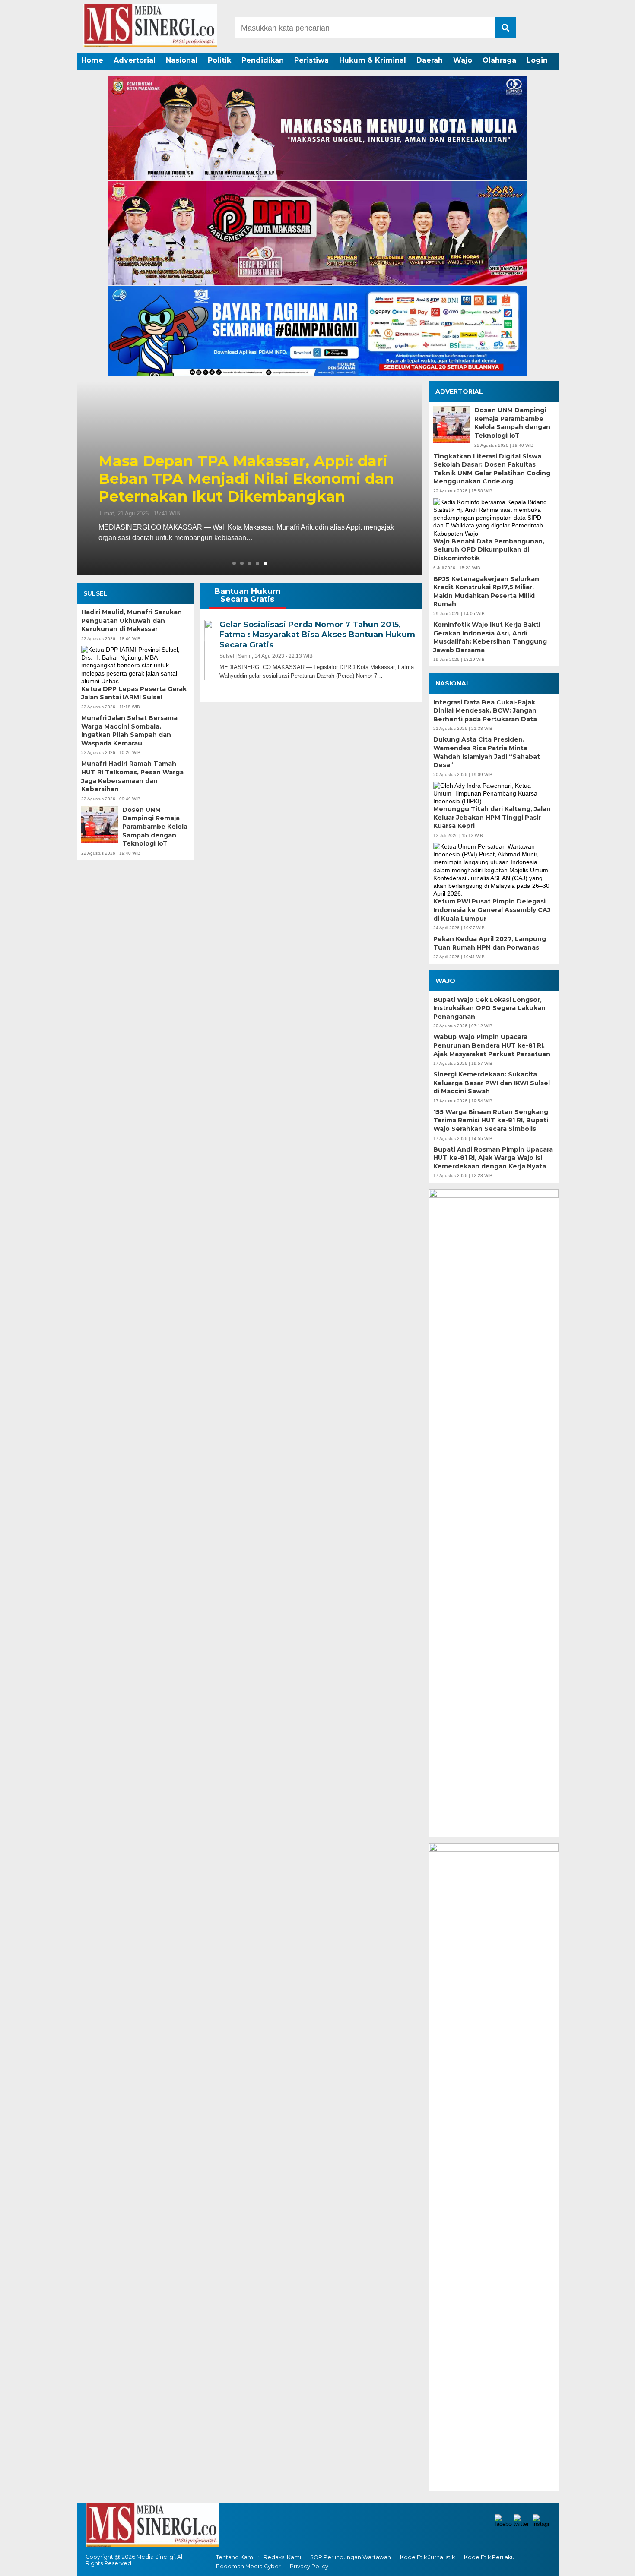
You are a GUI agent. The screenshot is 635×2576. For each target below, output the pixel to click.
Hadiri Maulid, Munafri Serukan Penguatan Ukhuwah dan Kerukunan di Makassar (132, 620)
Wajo (463, 60)
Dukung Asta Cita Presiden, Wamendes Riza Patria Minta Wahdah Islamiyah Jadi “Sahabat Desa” (487, 752)
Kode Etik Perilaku (489, 2557)
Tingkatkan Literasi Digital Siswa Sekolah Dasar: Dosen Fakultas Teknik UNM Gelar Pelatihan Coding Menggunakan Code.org (492, 469)
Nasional (182, 60)
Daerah (430, 60)
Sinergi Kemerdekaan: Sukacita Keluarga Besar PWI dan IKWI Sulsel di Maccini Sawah (492, 1083)
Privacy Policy (309, 2566)
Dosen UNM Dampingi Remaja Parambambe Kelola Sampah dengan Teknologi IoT (155, 827)
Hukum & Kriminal (373, 60)
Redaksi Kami (282, 2557)
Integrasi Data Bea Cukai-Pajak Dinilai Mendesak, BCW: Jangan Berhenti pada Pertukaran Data (485, 711)
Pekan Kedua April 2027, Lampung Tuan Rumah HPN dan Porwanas (490, 943)
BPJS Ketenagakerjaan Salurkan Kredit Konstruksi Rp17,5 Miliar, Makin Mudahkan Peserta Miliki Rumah (486, 592)
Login (537, 60)
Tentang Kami (235, 2557)
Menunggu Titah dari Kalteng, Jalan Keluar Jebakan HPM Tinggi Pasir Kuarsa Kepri (492, 817)
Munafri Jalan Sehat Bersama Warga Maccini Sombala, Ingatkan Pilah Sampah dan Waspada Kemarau (129, 731)
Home (92, 60)
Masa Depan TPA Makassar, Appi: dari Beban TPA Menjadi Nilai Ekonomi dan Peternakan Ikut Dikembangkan (246, 479)
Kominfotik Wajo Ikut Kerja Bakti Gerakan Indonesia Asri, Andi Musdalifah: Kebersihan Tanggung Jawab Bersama (490, 637)
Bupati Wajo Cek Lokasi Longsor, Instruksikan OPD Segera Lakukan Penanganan (489, 1008)
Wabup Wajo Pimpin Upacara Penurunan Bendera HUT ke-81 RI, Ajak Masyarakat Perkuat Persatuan (492, 1045)
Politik (219, 60)
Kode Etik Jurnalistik (427, 2557)
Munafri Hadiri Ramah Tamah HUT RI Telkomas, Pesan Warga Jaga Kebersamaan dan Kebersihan (132, 776)
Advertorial (135, 60)
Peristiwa (311, 60)
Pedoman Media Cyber (248, 2566)
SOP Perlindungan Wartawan (351, 2557)
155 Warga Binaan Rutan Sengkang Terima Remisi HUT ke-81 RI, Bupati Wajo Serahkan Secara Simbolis (491, 1120)
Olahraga (499, 60)
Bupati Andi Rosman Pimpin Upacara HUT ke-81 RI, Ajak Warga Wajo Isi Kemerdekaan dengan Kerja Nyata (493, 1158)
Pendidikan (263, 60)
